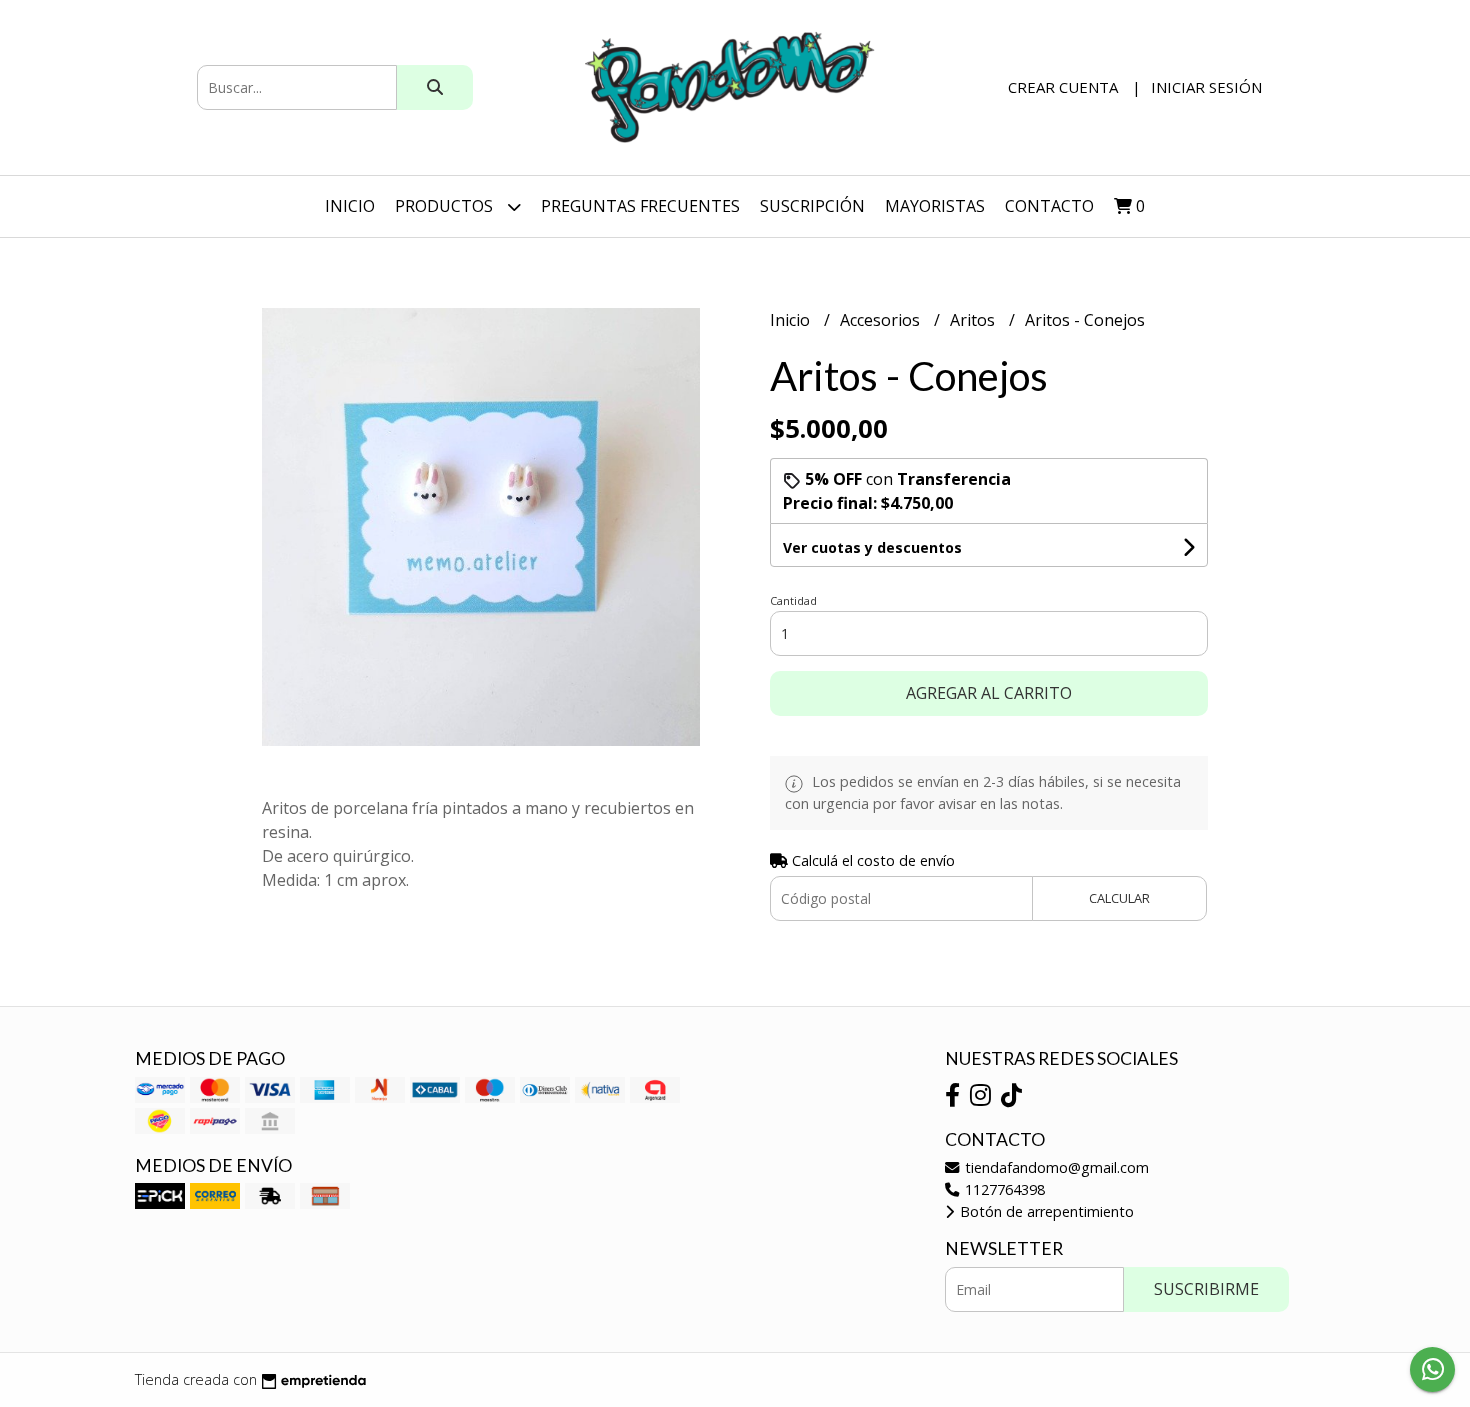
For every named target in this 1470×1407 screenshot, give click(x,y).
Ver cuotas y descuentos (872, 547)
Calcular (1119, 898)
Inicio (350, 206)
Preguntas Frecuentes (640, 206)
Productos (446, 206)
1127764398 (1003, 1189)
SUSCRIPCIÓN (812, 206)
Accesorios (882, 320)
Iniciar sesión (1206, 87)
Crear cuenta (1063, 87)
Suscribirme (1206, 1289)
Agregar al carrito (989, 693)
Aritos (974, 320)
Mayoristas (935, 206)
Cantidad (793, 600)
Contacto (1049, 206)
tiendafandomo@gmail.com (1055, 1167)
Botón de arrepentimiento (1045, 1211)
